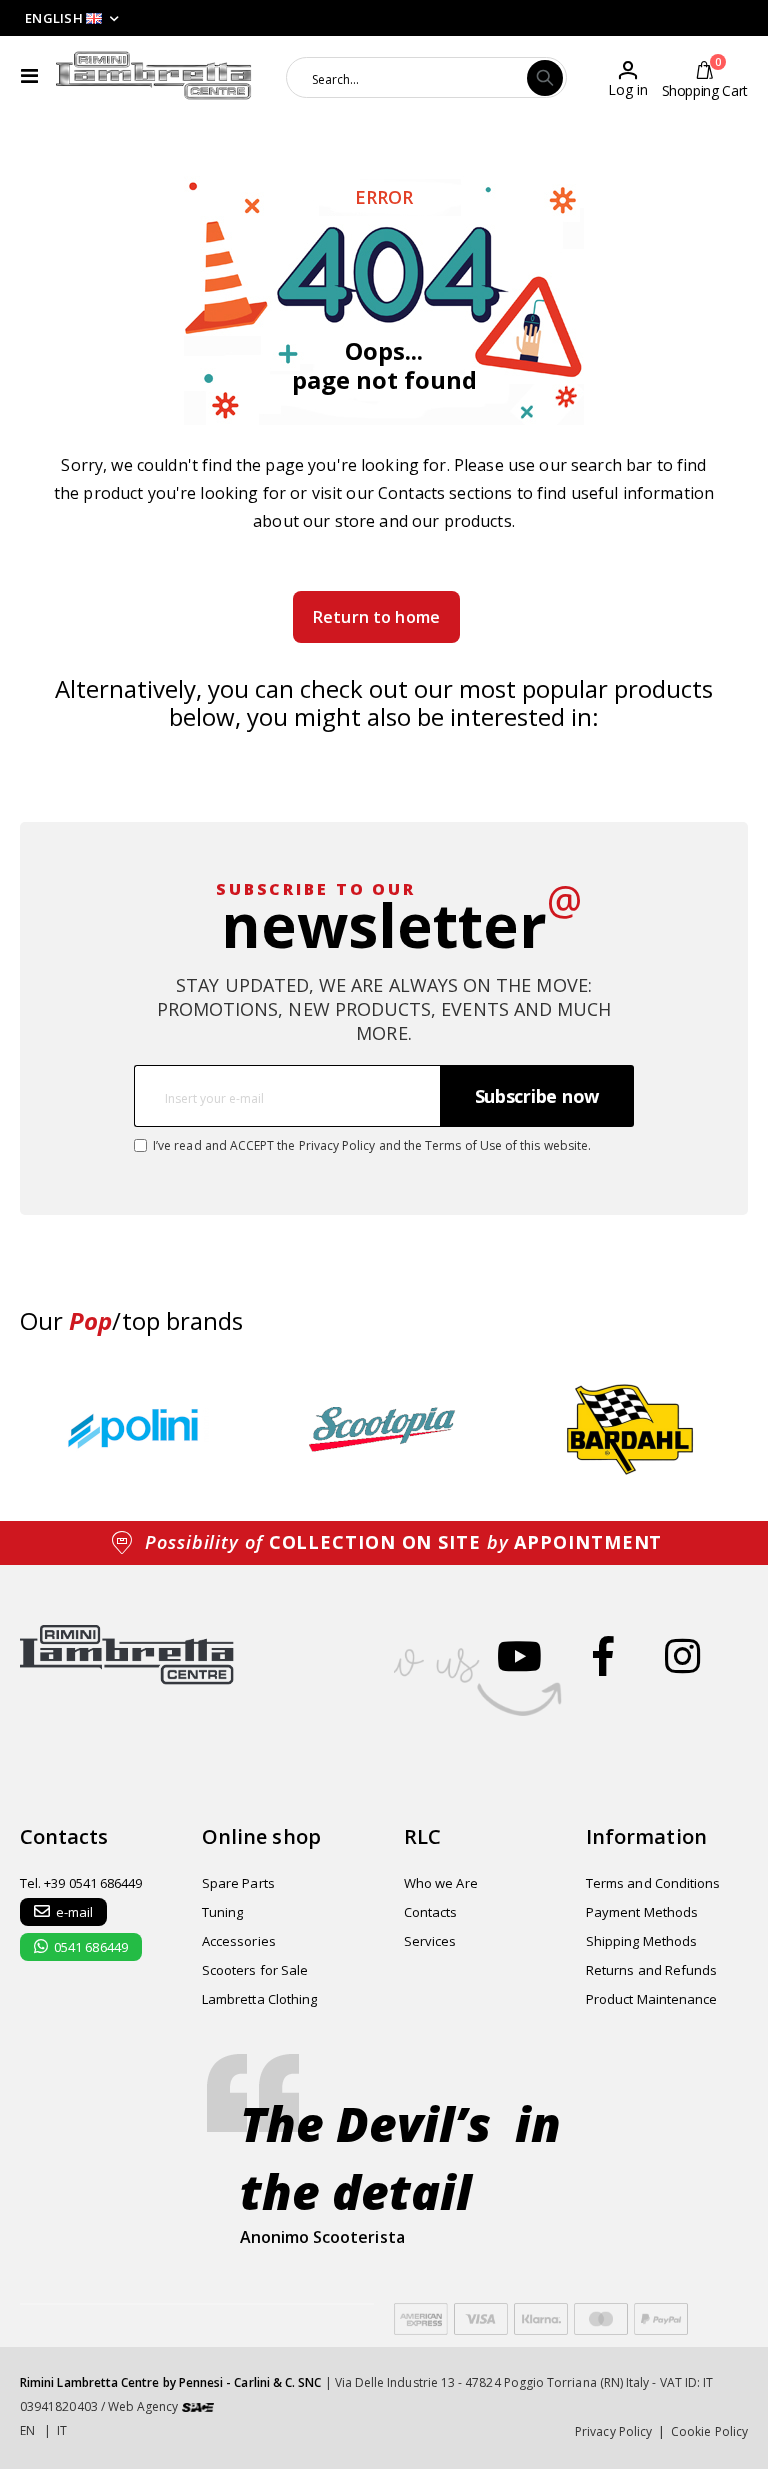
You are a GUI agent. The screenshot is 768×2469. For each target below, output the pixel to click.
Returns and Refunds (651, 1970)
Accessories (239, 1941)
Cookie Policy (709, 2431)
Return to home (376, 617)
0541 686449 (91, 1947)
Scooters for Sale (255, 1970)
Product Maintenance (651, 1999)
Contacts (411, 493)
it (62, 2430)
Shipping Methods (641, 1941)
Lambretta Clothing (259, 1999)
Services (430, 1941)
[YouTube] (519, 1655)
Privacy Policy (337, 1145)
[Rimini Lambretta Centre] (154, 76)
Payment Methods (642, 1912)
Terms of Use (463, 1145)
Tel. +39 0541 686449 (81, 1883)
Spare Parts (238, 1883)
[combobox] (407, 78)
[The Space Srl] (198, 2406)
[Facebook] (603, 1655)
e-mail (74, 1912)
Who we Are (441, 1883)
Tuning (222, 1912)
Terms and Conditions (653, 1883)
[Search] (545, 78)
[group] (138, 1429)
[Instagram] (682, 1655)
